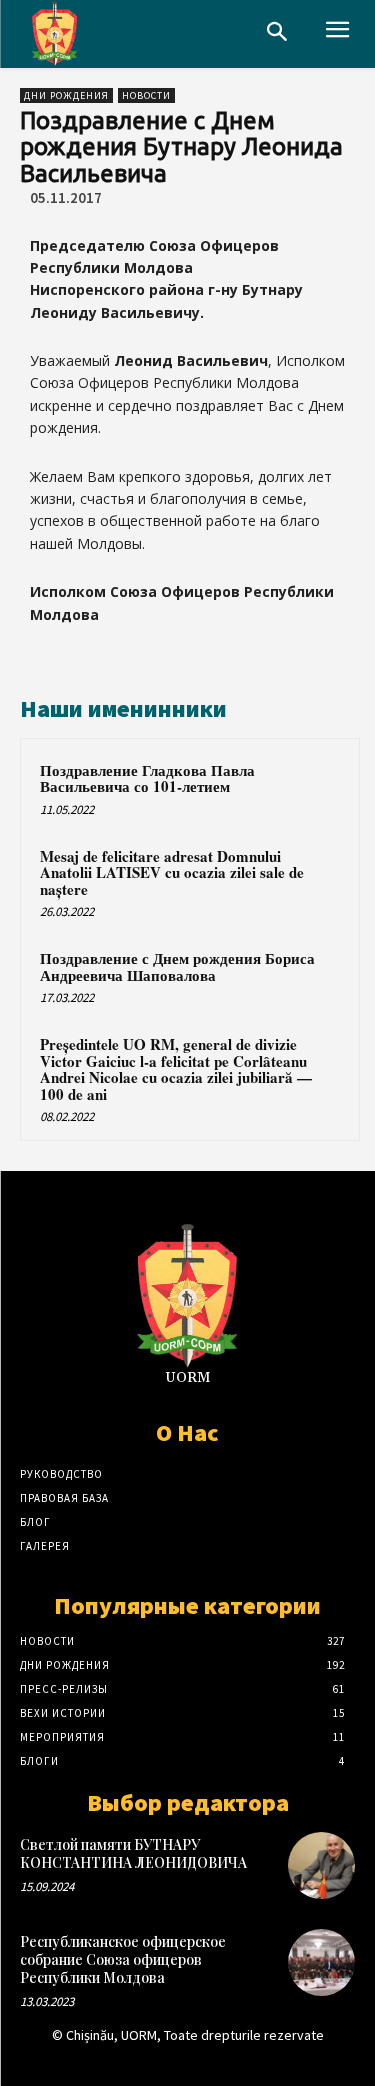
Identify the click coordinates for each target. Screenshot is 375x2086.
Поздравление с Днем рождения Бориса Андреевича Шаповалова (177, 966)
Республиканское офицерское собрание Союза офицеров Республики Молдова (123, 1959)
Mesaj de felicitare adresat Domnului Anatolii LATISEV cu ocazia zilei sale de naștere (172, 872)
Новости (146, 95)
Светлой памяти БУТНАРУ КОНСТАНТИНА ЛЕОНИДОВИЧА (133, 1853)
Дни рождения (66, 95)
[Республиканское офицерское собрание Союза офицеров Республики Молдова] (321, 1962)
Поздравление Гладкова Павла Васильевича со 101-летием (147, 778)
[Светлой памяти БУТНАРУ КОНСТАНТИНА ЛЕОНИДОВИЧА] (321, 1865)
